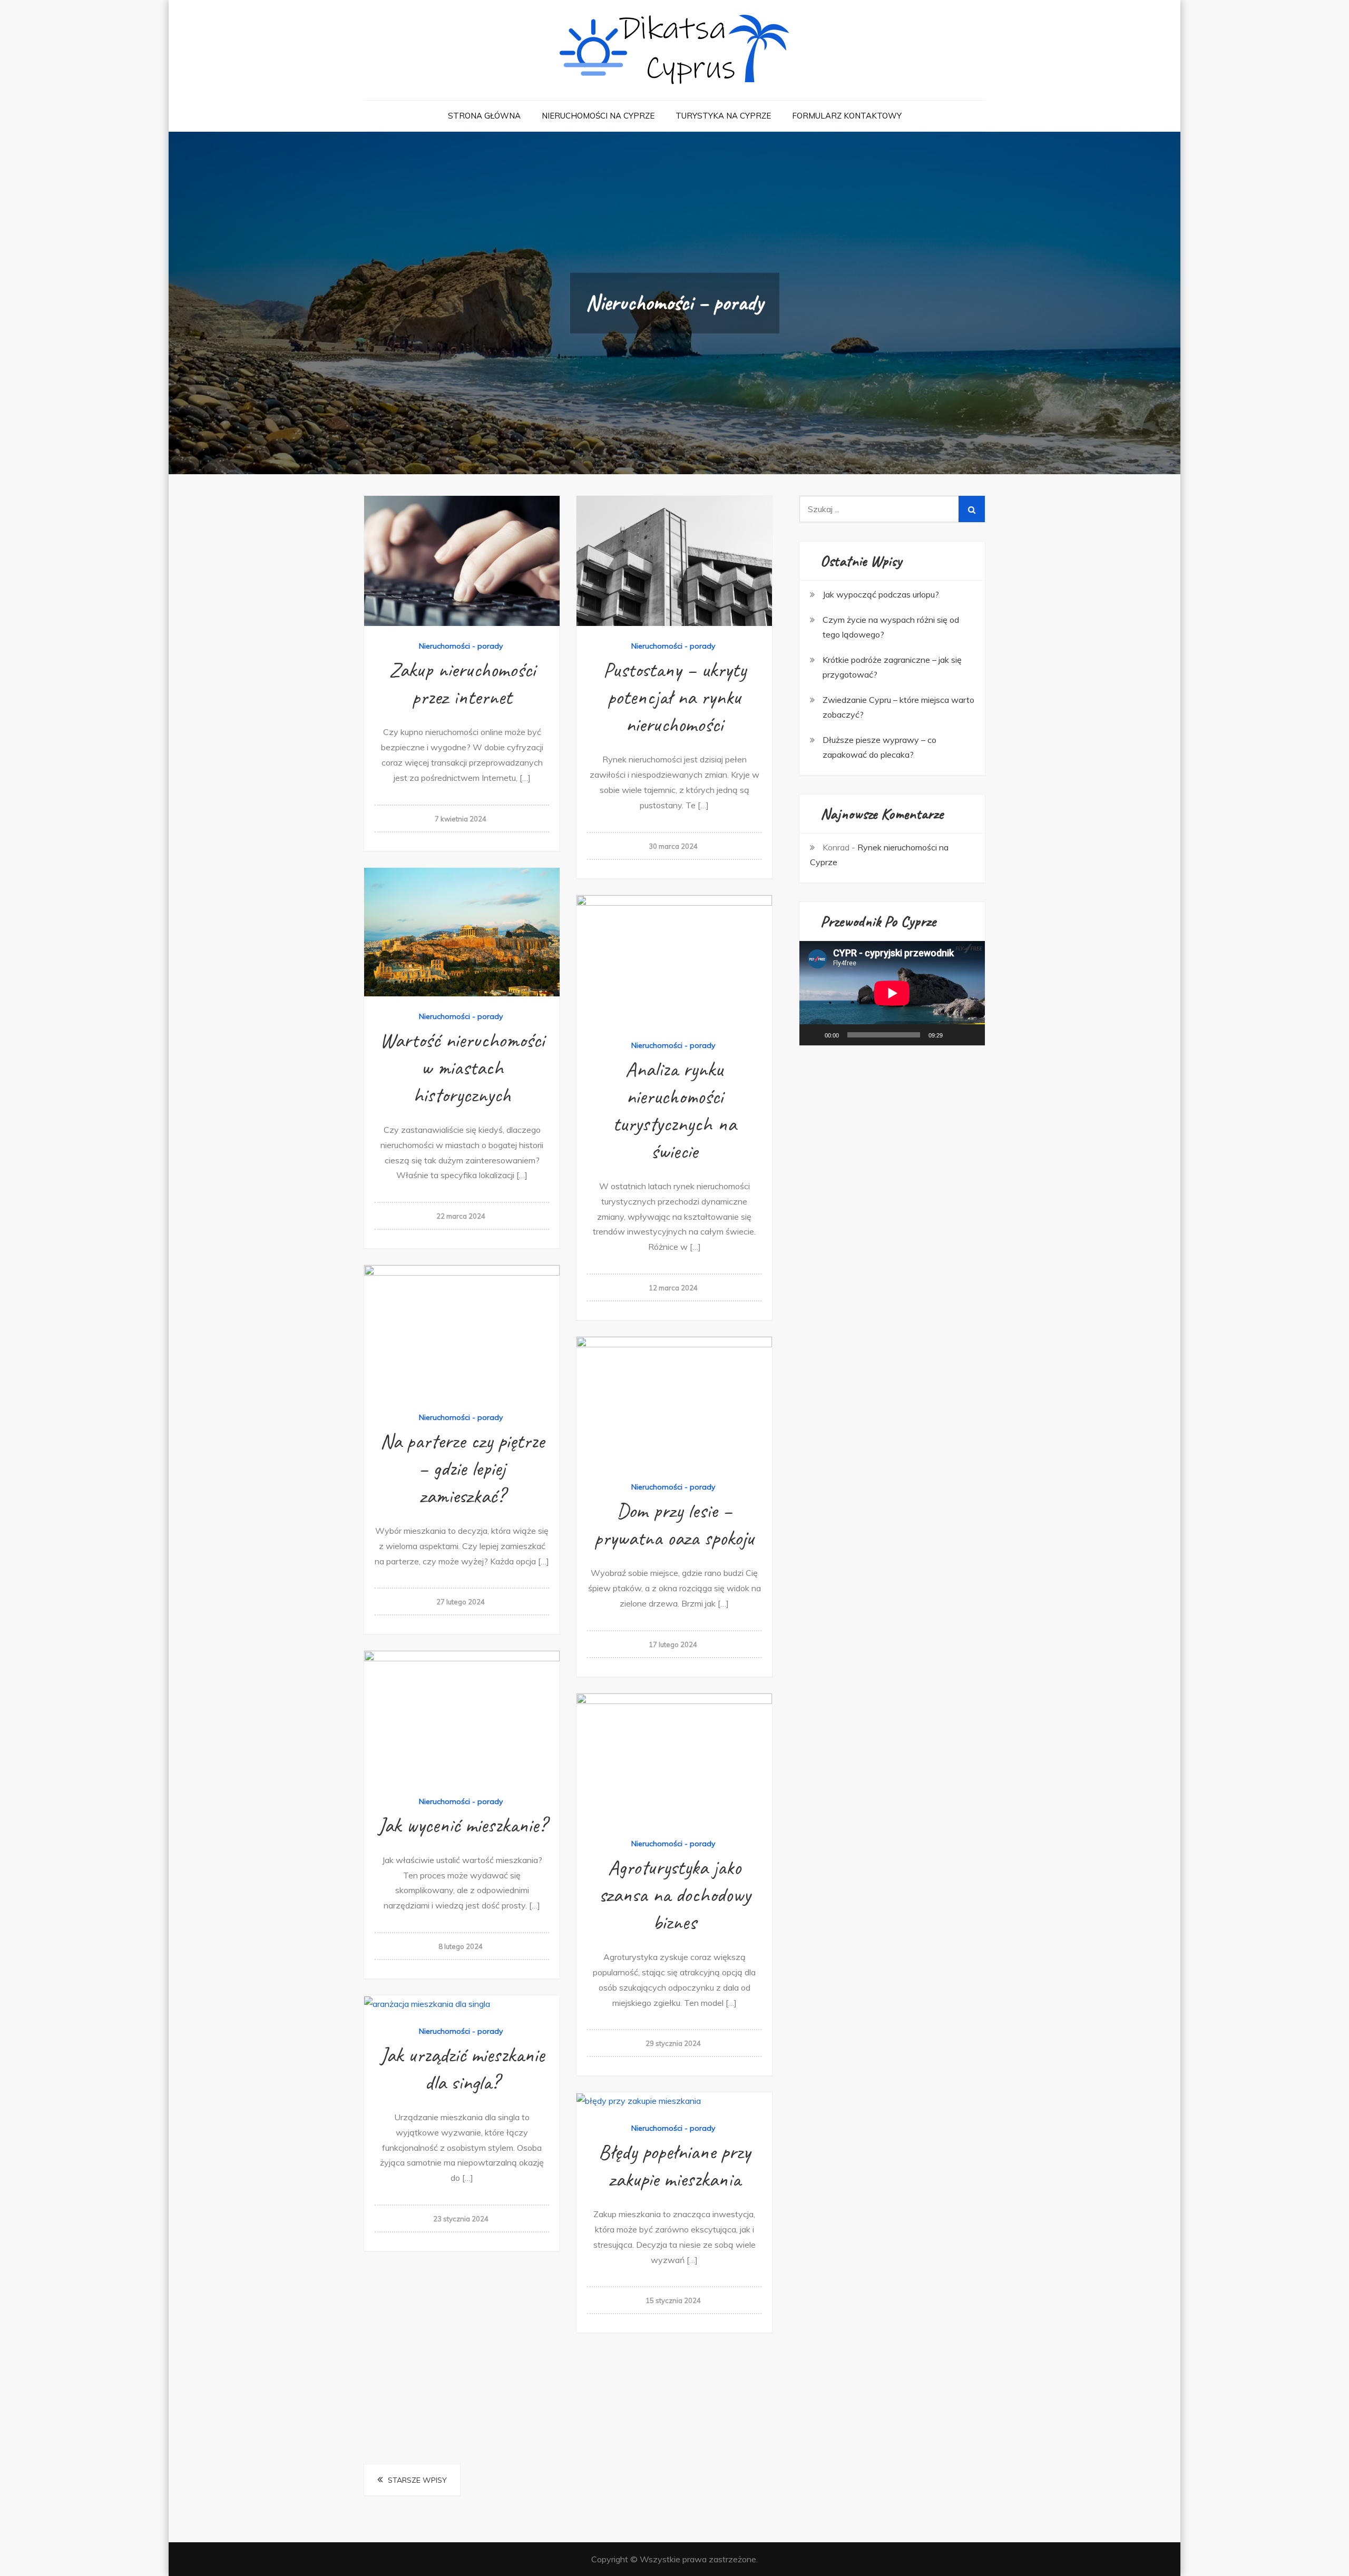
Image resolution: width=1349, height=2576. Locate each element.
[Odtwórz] (813, 1035)
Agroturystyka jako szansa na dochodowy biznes (674, 1895)
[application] (892, 993)
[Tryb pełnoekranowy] (971, 1035)
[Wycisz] (954, 1035)
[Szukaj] (972, 509)
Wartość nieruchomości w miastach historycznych (462, 1067)
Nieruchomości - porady (461, 646)
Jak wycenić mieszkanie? (462, 1825)
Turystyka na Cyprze (723, 116)
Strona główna (484, 116)
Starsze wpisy (417, 2480)
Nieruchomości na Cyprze (598, 116)
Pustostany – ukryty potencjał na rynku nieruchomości (674, 697)
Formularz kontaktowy (847, 116)
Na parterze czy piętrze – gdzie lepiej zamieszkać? (462, 1468)
